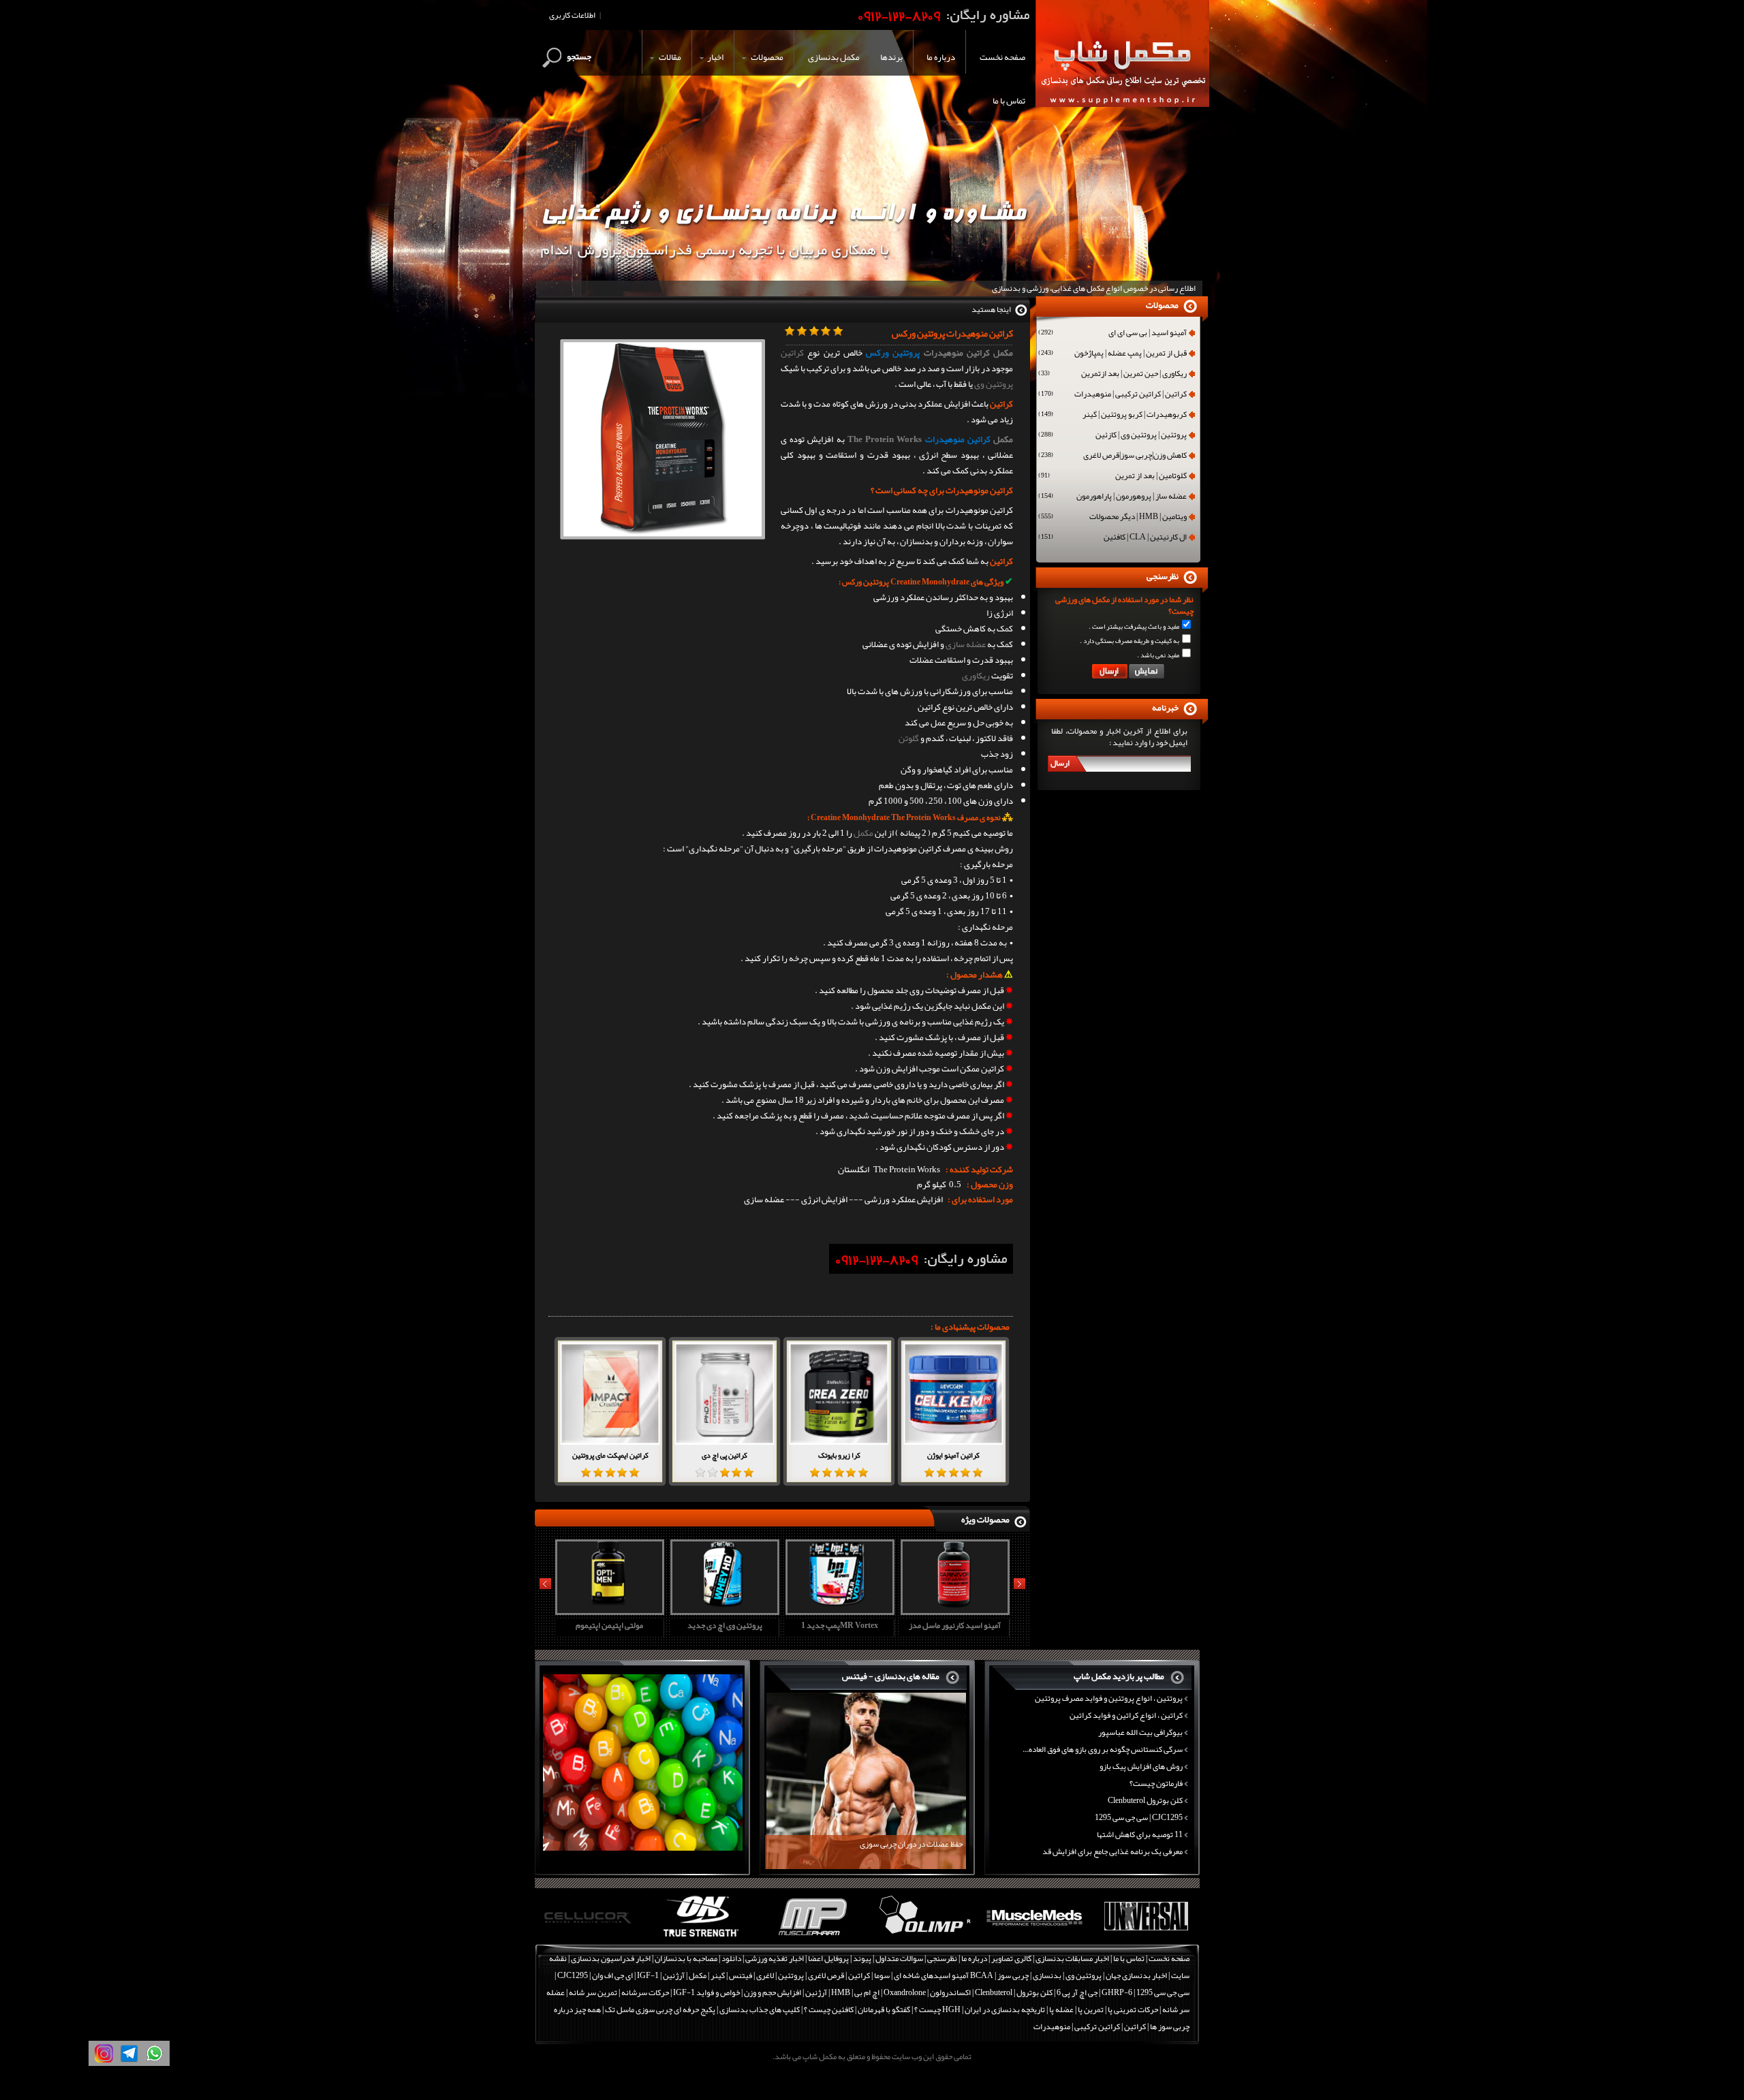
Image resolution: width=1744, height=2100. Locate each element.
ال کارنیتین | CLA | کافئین (1112, 538)
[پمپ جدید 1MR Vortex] (723, 1610)
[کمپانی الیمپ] (812, 1937)
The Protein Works (885, 439)
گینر (718, 1975)
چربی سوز (1013, 1975)
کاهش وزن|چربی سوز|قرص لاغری (1112, 456)
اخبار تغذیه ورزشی (775, 1958)
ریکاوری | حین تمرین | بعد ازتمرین (1112, 375)
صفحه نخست (1169, 1958)
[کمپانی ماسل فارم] (701, 1937)
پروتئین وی (994, 384)
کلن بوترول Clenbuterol (1145, 1800)
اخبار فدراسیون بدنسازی (611, 1958)
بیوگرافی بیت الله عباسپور (1140, 1732)
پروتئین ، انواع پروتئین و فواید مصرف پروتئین (1109, 1698)
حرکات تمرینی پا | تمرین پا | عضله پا (1104, 2009)
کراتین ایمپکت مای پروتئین (610, 1455)
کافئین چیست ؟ (829, 2009)
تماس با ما (1129, 1958)
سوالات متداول (899, 1958)
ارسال (1060, 763)
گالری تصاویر (1011, 1958)
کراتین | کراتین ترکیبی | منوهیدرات (1112, 395)
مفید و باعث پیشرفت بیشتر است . (1134, 627)
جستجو (579, 57)
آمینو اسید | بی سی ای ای (1112, 334)
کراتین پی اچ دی (725, 1455)
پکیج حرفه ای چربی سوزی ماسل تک (660, 2009)
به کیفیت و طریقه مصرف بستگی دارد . (1130, 641)
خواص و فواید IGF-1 (706, 1992)
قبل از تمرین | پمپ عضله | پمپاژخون (1112, 354)
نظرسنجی (942, 1958)
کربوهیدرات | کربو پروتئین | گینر (1112, 416)
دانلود (731, 1958)
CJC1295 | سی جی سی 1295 (1139, 1817)
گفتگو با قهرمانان (884, 2009)
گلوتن (909, 738)
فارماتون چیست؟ (1156, 1783)
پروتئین (791, 1975)
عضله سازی (966, 644)
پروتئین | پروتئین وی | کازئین (1112, 436)
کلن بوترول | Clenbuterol (1014, 1992)
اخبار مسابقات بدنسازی (1072, 1958)
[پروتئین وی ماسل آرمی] (953, 1610)
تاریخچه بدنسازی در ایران (1005, 2009)
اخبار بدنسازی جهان (1136, 1975)
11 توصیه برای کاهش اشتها (1140, 1834)
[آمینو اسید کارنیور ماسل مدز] (838, 1610)
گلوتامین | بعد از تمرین (1112, 477)
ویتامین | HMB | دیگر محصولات (1112, 518)
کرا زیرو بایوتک (839, 1455)
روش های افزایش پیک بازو (1141, 1766)
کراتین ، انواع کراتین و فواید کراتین (1126, 1715)
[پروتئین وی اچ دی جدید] (608, 1610)
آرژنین (674, 1975)
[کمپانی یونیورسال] (1034, 1937)
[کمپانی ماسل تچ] (1146, 1937)
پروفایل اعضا (828, 1958)
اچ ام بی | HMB (855, 1992)
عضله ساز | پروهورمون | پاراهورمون (1112, 497)
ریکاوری (976, 676)
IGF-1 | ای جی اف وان (625, 1975)
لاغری (765, 1975)
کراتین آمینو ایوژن (953, 1455)
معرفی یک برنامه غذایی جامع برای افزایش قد (1112, 1851)
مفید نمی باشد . (1158, 655)
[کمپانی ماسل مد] (923, 1937)
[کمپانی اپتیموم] (590, 1937)
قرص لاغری (826, 1975)
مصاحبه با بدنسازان (686, 1958)
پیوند (862, 1958)
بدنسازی (1047, 1975)
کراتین (792, 353)
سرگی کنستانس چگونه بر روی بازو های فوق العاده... (1103, 1749)
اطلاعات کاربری (572, 15)
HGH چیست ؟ (937, 2009)
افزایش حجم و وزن (773, 1992)
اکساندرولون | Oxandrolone (927, 1992)
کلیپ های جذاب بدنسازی (760, 2009)
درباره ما (974, 1958)
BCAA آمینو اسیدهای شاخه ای (944, 1975)
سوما (882, 1975)
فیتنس (741, 1975)
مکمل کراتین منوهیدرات (969, 353)
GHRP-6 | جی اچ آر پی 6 (1094, 1992)
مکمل (1003, 439)
